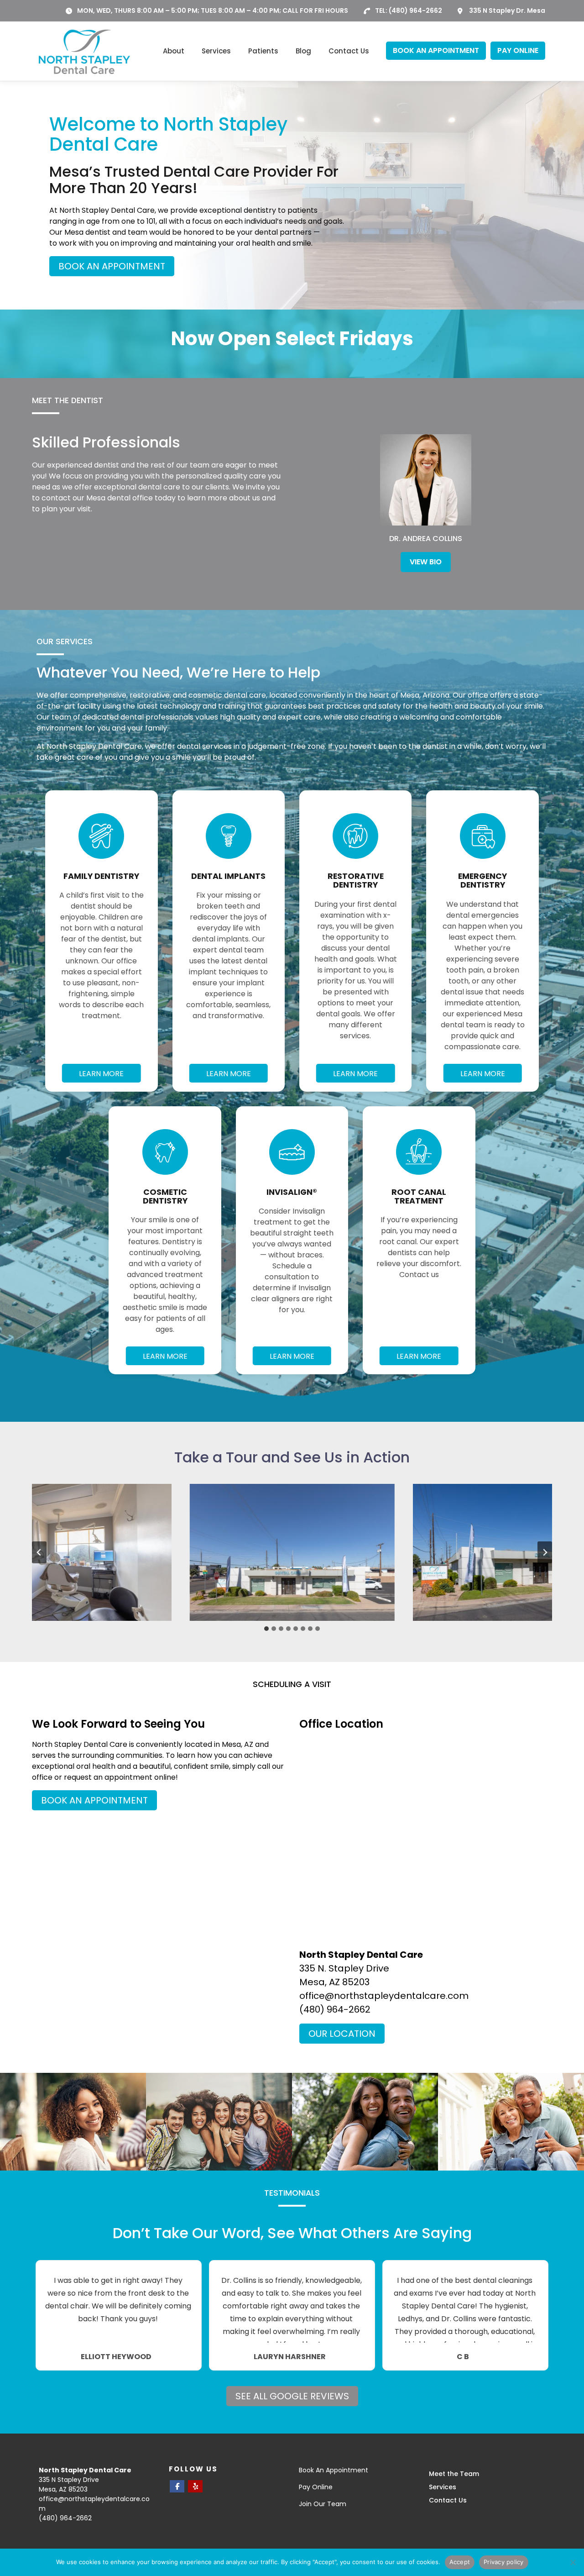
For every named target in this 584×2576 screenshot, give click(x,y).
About (174, 51)
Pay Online (316, 2487)
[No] (573, 2562)
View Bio (426, 562)
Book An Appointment (334, 2470)
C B (463, 2357)
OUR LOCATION (342, 2034)
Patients (263, 51)
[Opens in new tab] (177, 2486)
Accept (460, 2562)
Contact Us (349, 51)
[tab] (266, 1629)
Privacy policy (504, 2562)
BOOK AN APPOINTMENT (436, 50)
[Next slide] (545, 1552)
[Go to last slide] (39, 1552)
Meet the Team (454, 2474)
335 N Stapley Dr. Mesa (507, 11)
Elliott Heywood (116, 2357)
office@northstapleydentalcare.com (384, 1996)
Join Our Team (323, 2504)
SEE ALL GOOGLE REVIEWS (292, 2396)
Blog (303, 51)
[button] (292, 1552)
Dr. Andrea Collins (426, 539)
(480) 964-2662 (415, 11)
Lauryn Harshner (290, 2357)
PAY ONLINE (518, 50)
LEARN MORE (101, 1074)
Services (216, 51)
